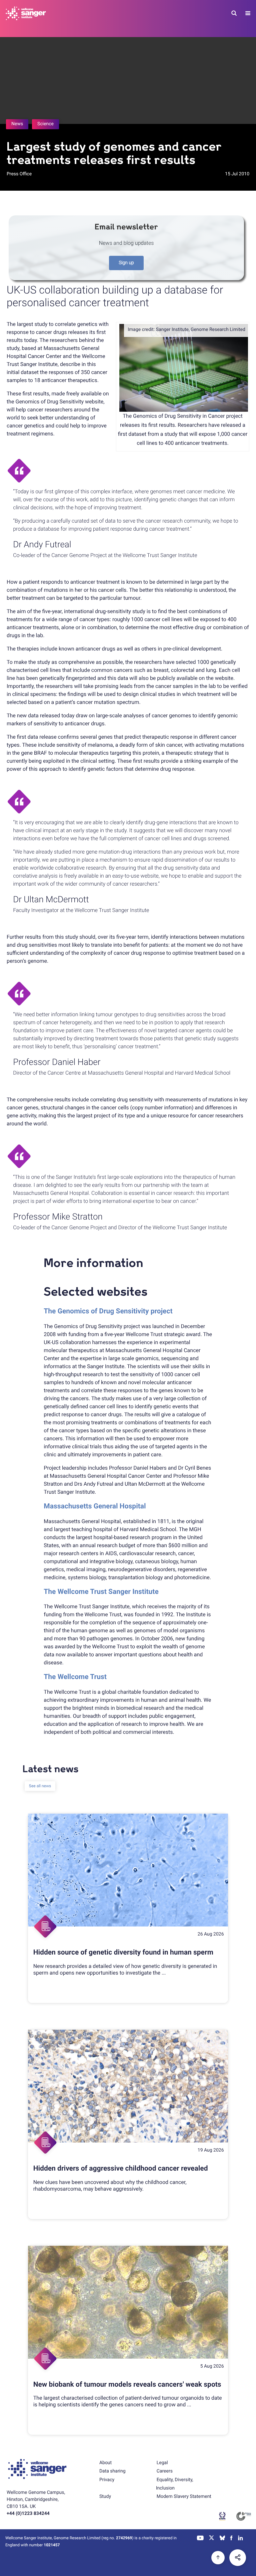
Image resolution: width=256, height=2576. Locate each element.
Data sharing (112, 2471)
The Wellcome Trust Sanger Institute (101, 1592)
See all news (40, 1786)
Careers (165, 2471)
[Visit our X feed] (212, 2539)
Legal (162, 2463)
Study (105, 2497)
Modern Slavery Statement (184, 2497)
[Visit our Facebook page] (232, 2539)
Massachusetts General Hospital (95, 1506)
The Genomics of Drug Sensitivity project (108, 1311)
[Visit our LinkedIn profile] (240, 2539)
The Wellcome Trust (75, 1677)
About (105, 2463)
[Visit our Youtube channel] (200, 2539)
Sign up (126, 263)
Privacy (107, 2480)
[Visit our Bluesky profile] (222, 2539)
